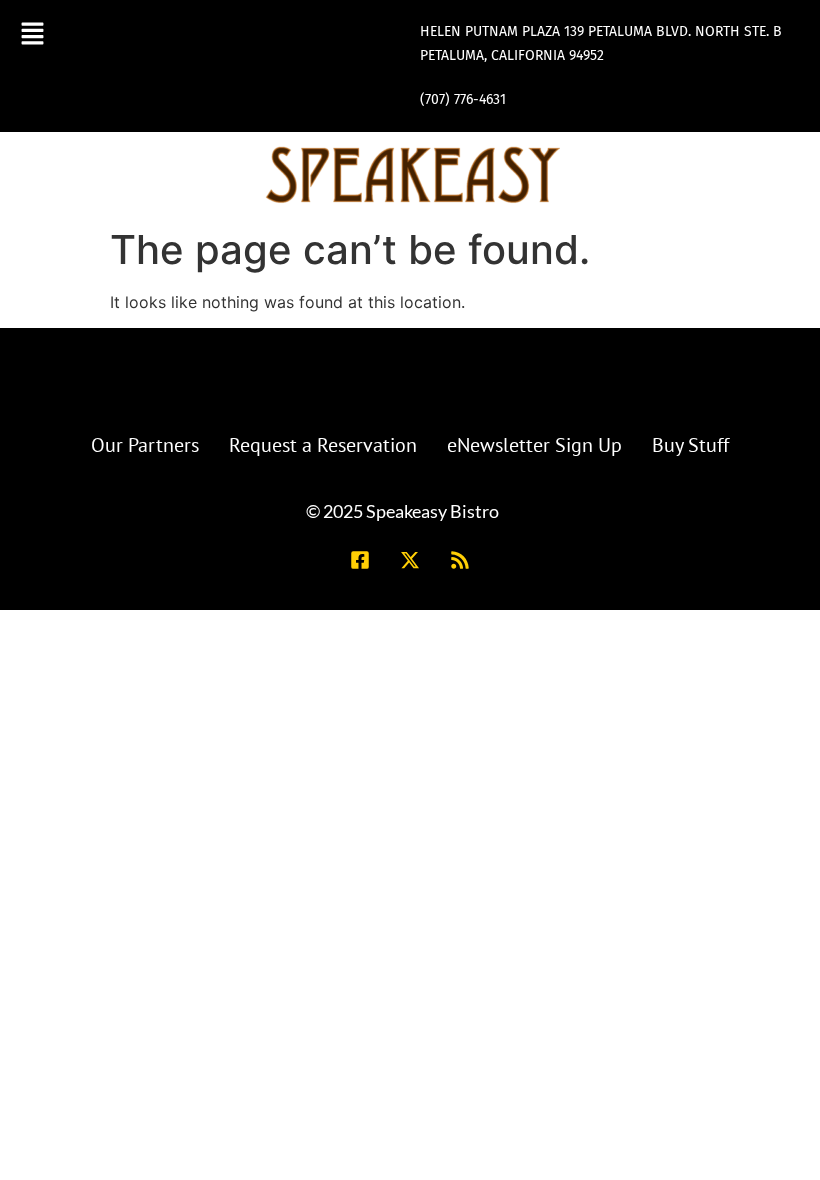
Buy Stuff (690, 445)
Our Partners (145, 445)
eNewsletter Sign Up (534, 445)
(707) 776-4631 (463, 99)
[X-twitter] (410, 560)
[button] (32, 33)
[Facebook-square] (360, 560)
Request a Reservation (323, 445)
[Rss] (460, 560)
